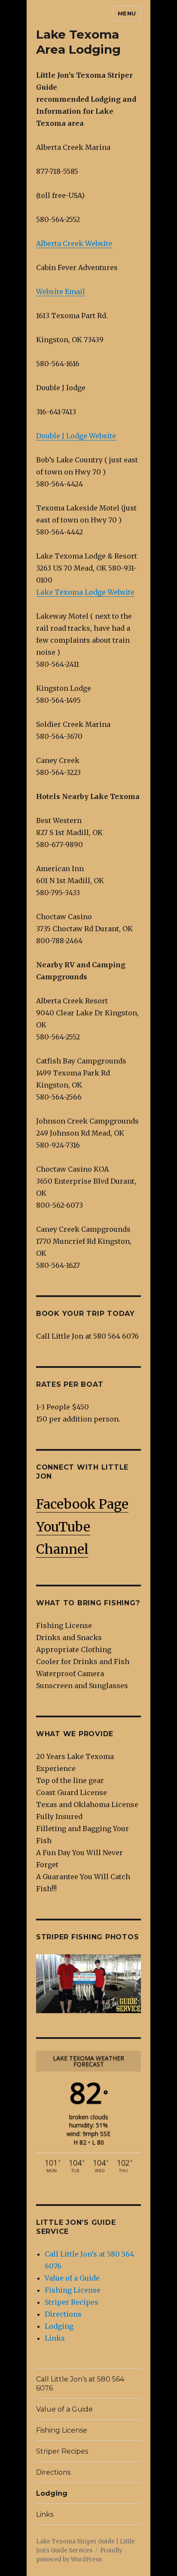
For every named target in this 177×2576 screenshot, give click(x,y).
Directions (63, 2314)
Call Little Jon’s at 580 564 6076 (80, 2384)
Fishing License (73, 2290)
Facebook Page (82, 1504)
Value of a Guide (72, 2278)
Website (50, 292)
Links (55, 2338)
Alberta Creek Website (74, 243)
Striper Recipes (72, 2302)
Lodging (59, 2326)
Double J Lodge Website (76, 436)
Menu (127, 13)
